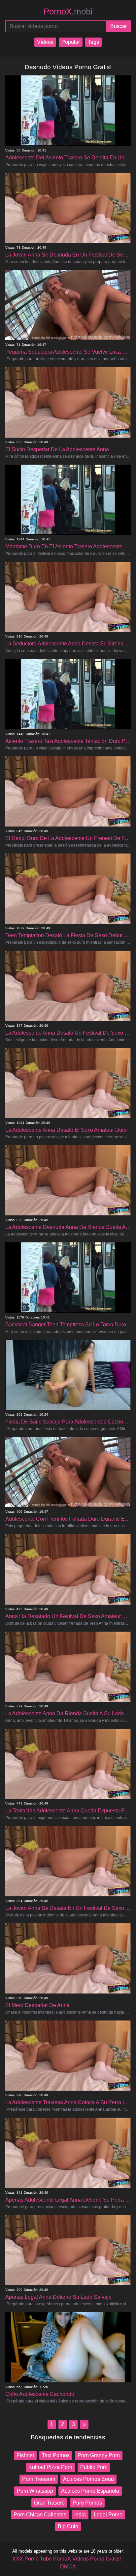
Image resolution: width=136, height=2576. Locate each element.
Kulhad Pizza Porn (50, 2467)
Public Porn (94, 2467)
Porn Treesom (39, 2479)
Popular (71, 42)
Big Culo (68, 2526)
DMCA (68, 2567)
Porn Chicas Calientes (40, 2515)
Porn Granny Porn (99, 2455)
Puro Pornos (87, 2503)
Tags (93, 42)
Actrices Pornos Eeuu (88, 2479)
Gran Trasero (49, 2503)
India (80, 2515)
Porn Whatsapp (35, 2491)
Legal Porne (108, 2515)
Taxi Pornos (56, 2455)
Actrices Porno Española (90, 2491)
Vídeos (45, 42)
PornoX (68, 12)
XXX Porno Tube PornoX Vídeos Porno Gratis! (67, 2559)
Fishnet (25, 2455)
